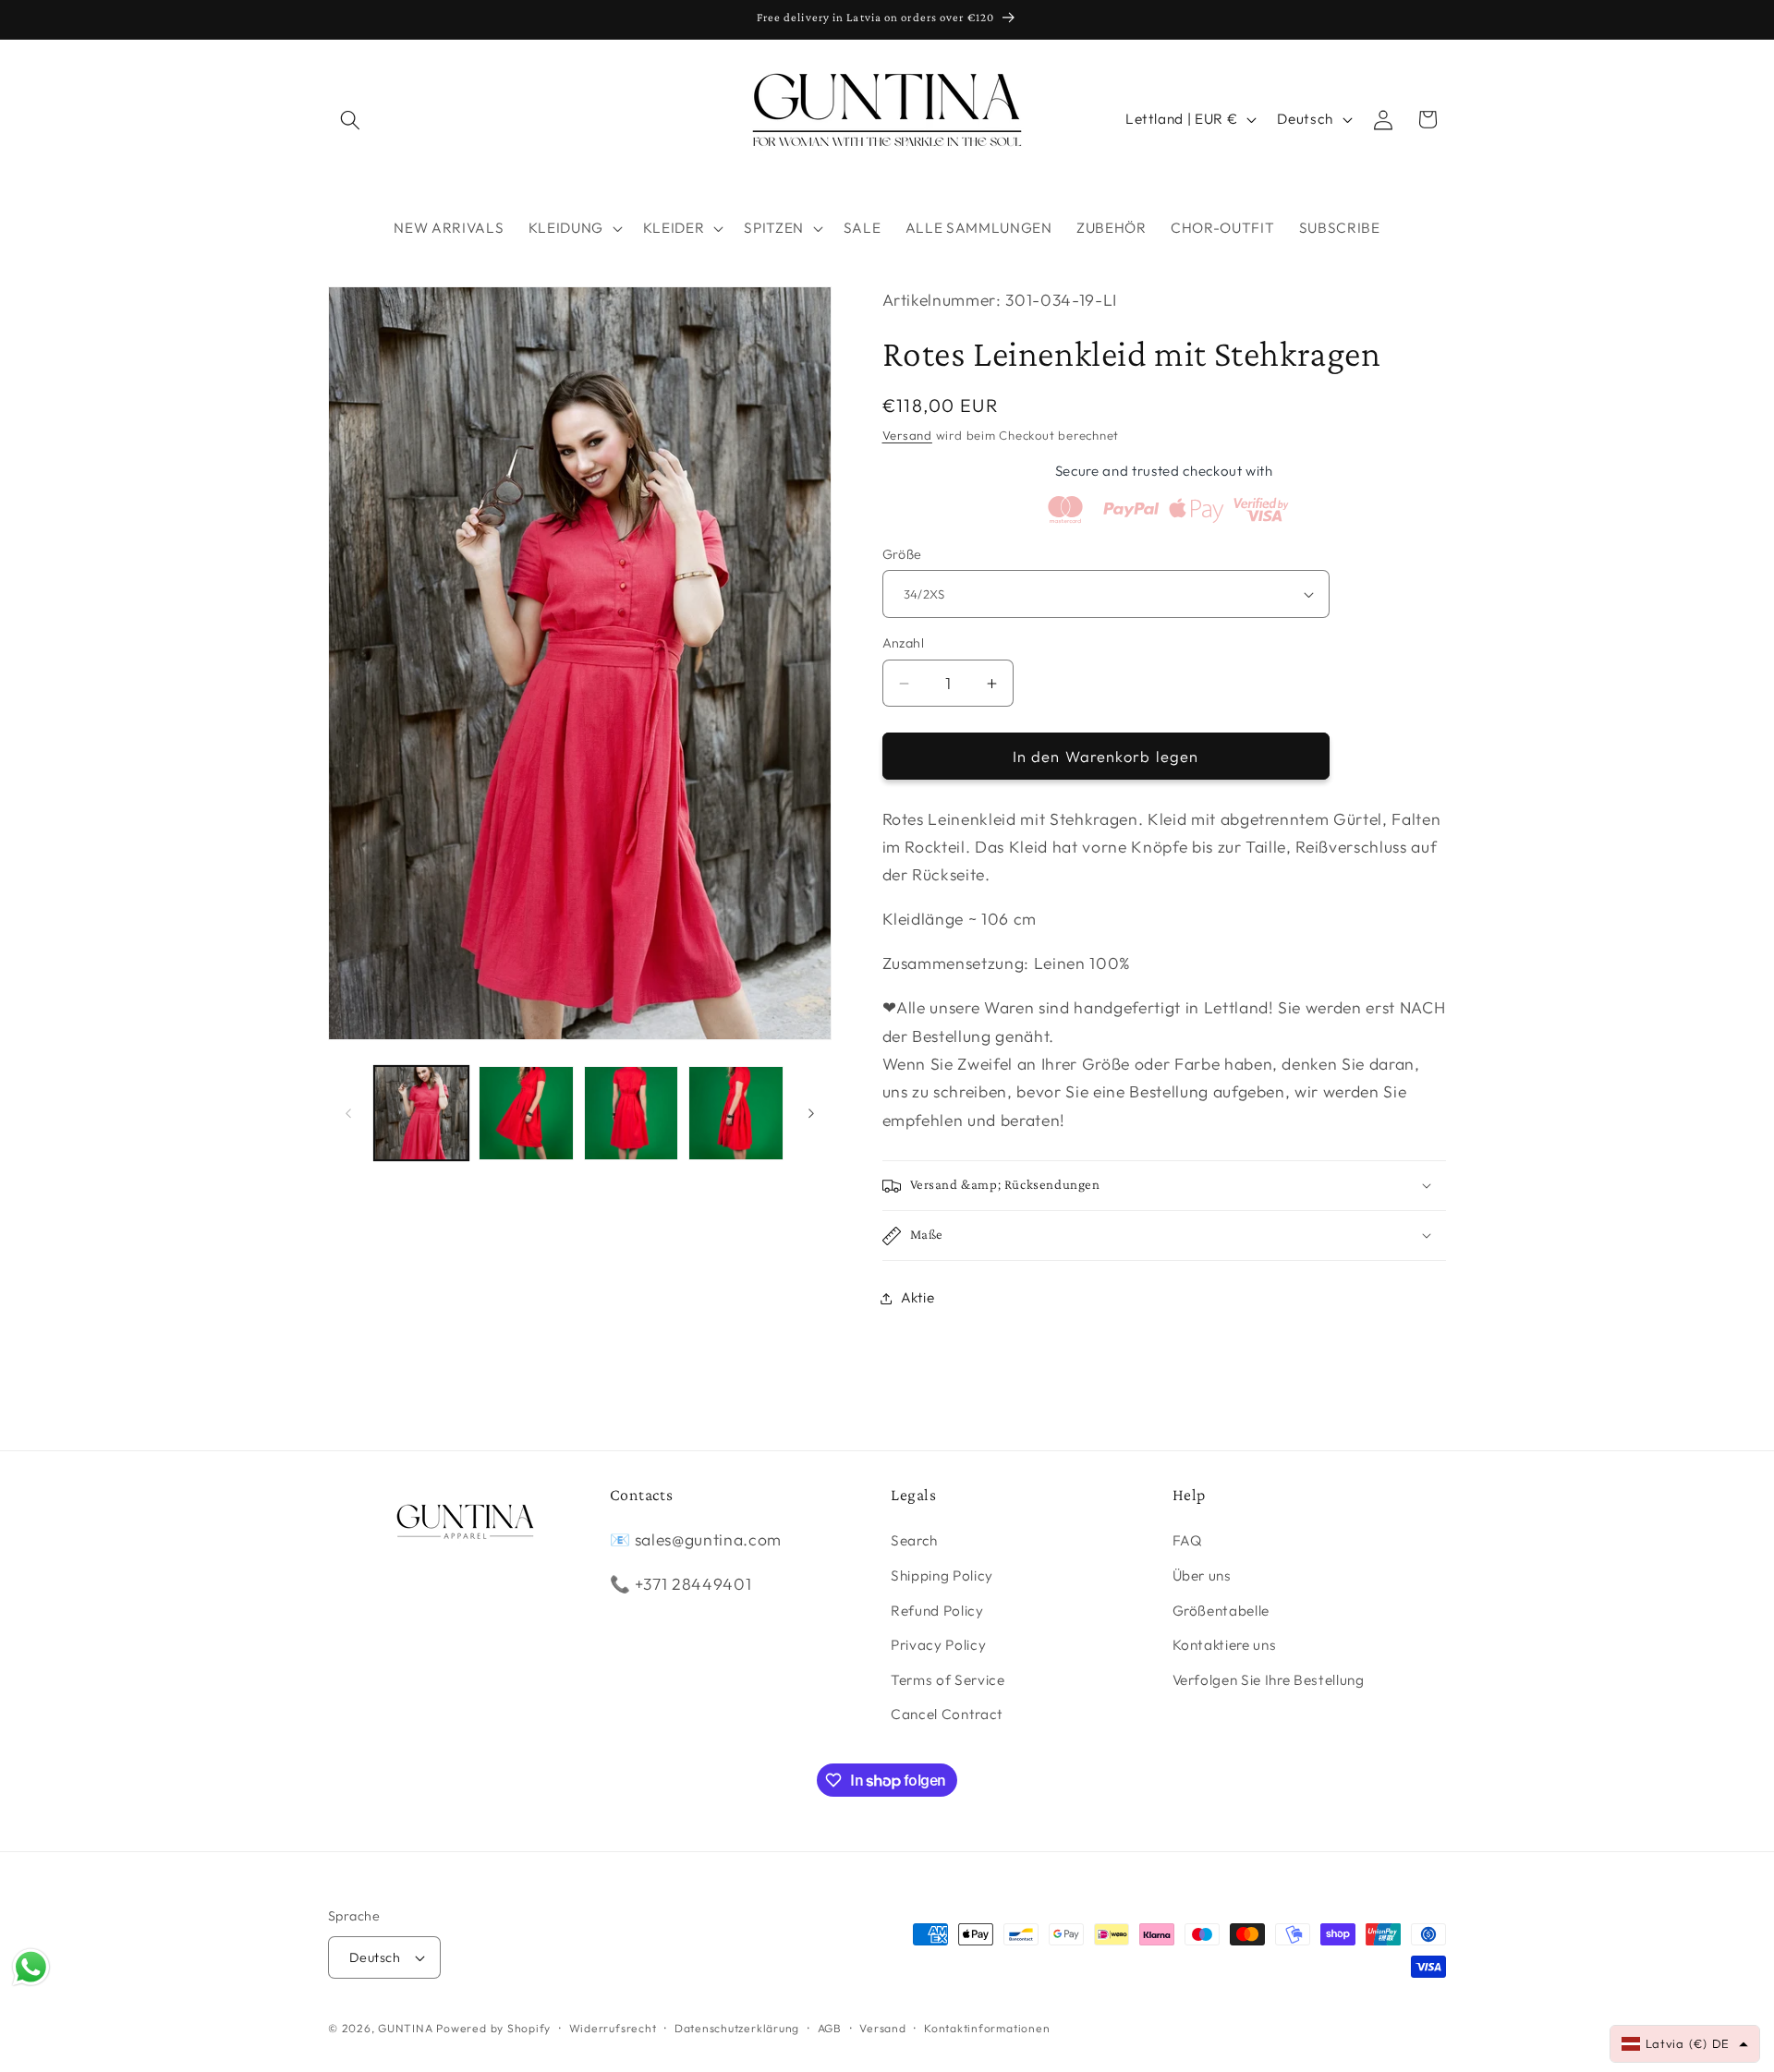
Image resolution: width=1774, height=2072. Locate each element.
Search (914, 1541)
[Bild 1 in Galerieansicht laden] (422, 1114)
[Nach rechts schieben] (811, 1113)
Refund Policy (937, 1611)
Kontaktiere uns (1225, 1646)
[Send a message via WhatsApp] (31, 1967)
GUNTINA (405, 2028)
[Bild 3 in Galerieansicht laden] (632, 1114)
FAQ (1188, 1541)
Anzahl (904, 644)
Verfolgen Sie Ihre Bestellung (1269, 1680)
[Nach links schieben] (348, 1113)
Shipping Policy (942, 1575)
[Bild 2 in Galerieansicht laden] (526, 1114)
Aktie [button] (918, 1297)
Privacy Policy (938, 1646)
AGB (830, 2028)
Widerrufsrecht (613, 2028)
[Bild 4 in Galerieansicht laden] (736, 1114)
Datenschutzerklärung (737, 2028)
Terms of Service (948, 1680)
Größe (902, 554)
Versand (907, 435)
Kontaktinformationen (987, 2028)
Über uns (1202, 1575)
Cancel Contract (947, 1715)
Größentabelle (1221, 1611)
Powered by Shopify (493, 2028)
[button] (350, 119)
